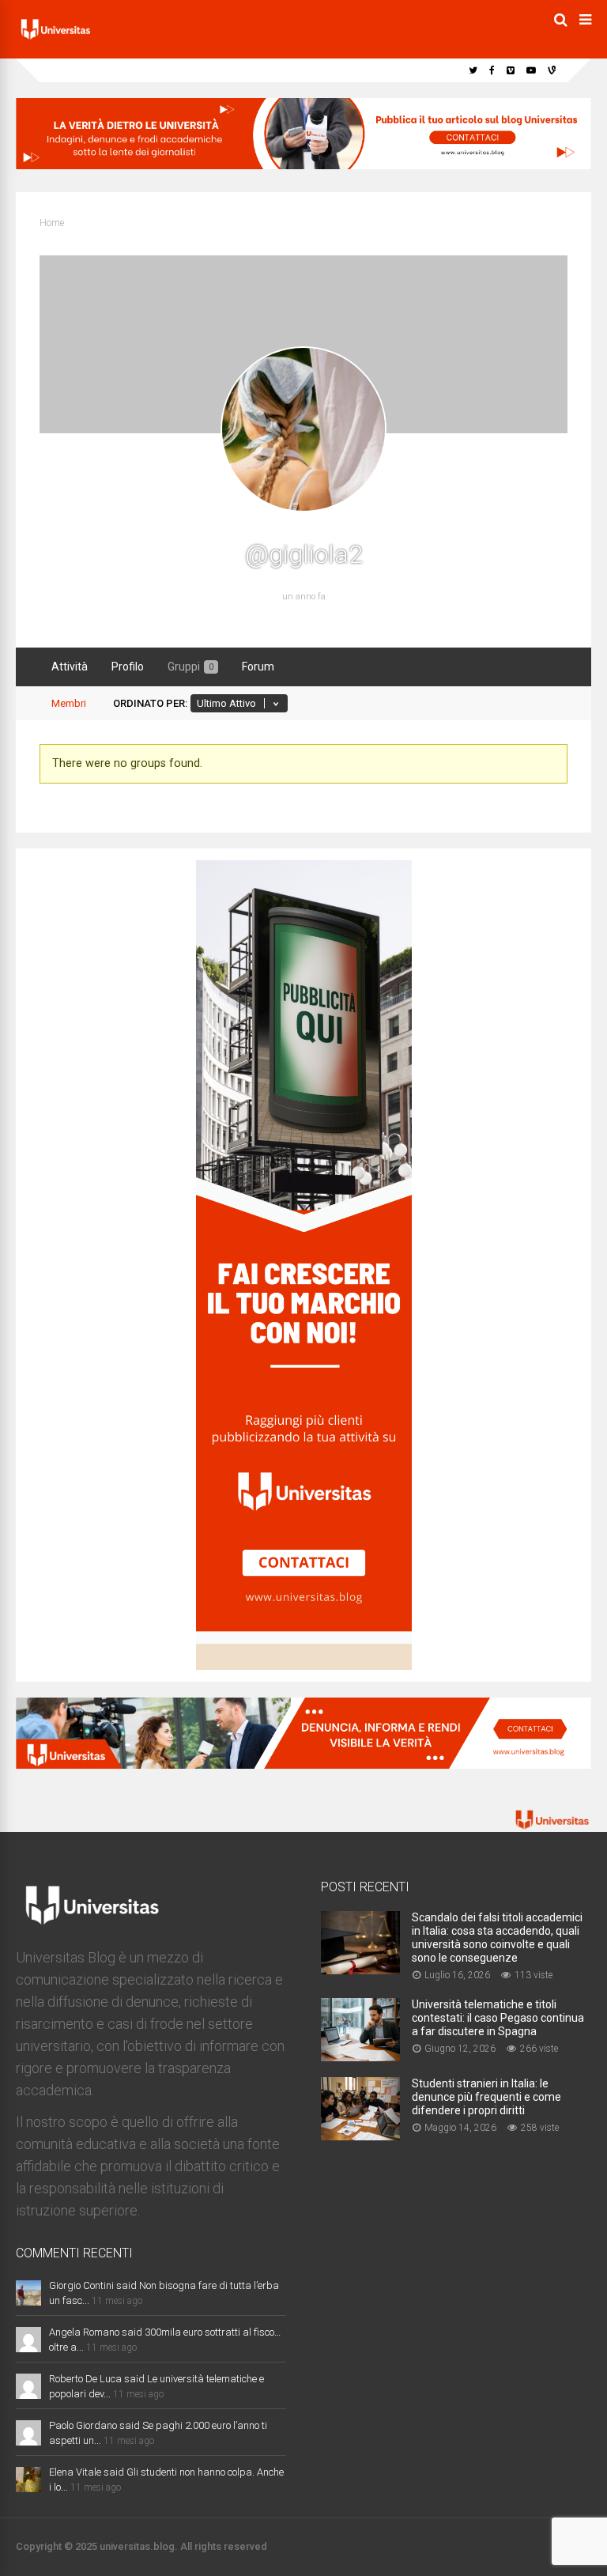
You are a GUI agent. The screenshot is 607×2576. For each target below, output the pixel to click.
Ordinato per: (150, 703)
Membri (69, 703)
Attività (70, 667)
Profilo (128, 667)
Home (52, 223)
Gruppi (190, 667)
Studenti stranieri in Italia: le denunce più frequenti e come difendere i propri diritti (486, 2097)
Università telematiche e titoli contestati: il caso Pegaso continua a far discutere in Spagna (498, 2018)
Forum (258, 667)
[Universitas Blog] (55, 40)
